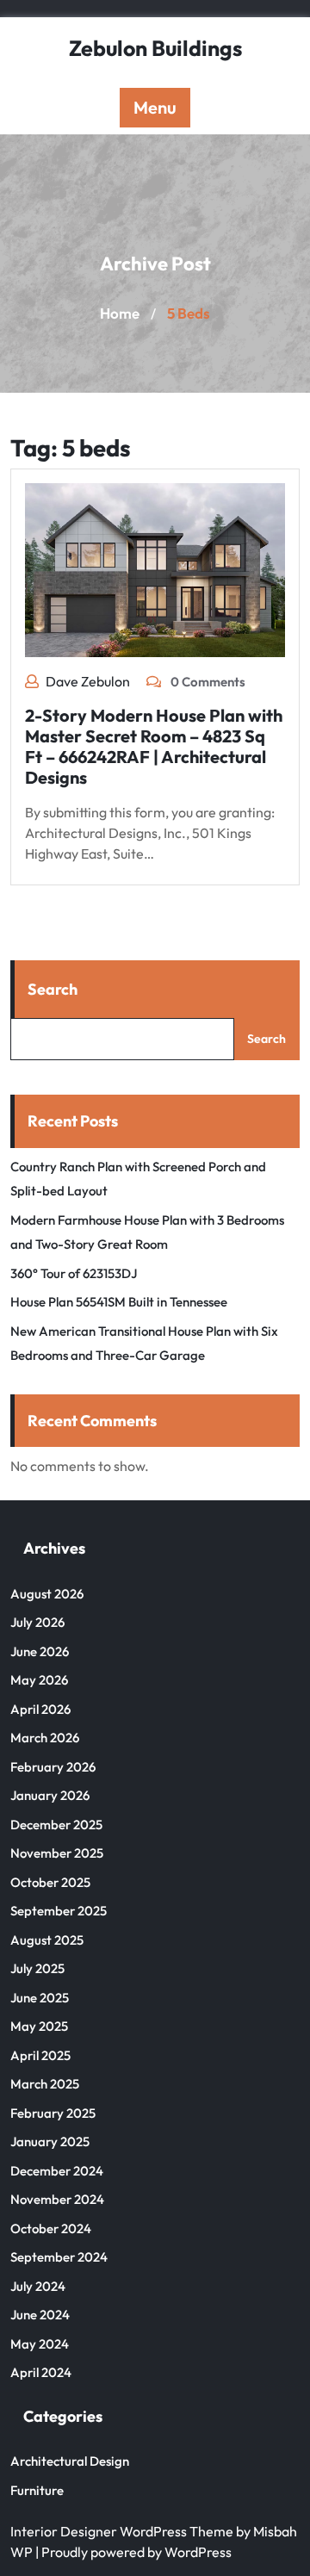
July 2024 (38, 2286)
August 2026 (47, 1594)
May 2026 (39, 1680)
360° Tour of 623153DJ (74, 1273)
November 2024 (57, 2199)
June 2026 (40, 1651)
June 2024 (40, 2315)
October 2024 (51, 2228)
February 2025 (53, 2113)
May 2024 (40, 2344)
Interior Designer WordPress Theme (122, 2531)
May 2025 (39, 2026)
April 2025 (40, 2055)
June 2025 (40, 1998)
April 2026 (40, 1709)
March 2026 (45, 1738)
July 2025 (37, 1968)
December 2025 (56, 1825)
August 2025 (47, 1940)
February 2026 (53, 1767)
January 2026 (50, 1795)
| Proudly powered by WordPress (133, 2552)
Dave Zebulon (88, 681)
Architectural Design (70, 2461)
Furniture (37, 2490)
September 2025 (59, 1911)
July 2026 (37, 1622)
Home (120, 313)
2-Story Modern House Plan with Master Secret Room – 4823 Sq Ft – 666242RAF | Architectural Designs (154, 746)
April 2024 (41, 2372)
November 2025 (57, 1853)
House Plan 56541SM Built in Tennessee (119, 1302)
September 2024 (59, 2257)
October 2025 (50, 1882)
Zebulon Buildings (155, 48)
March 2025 (45, 2084)
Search (53, 989)
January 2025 (50, 2141)
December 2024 (57, 2171)
